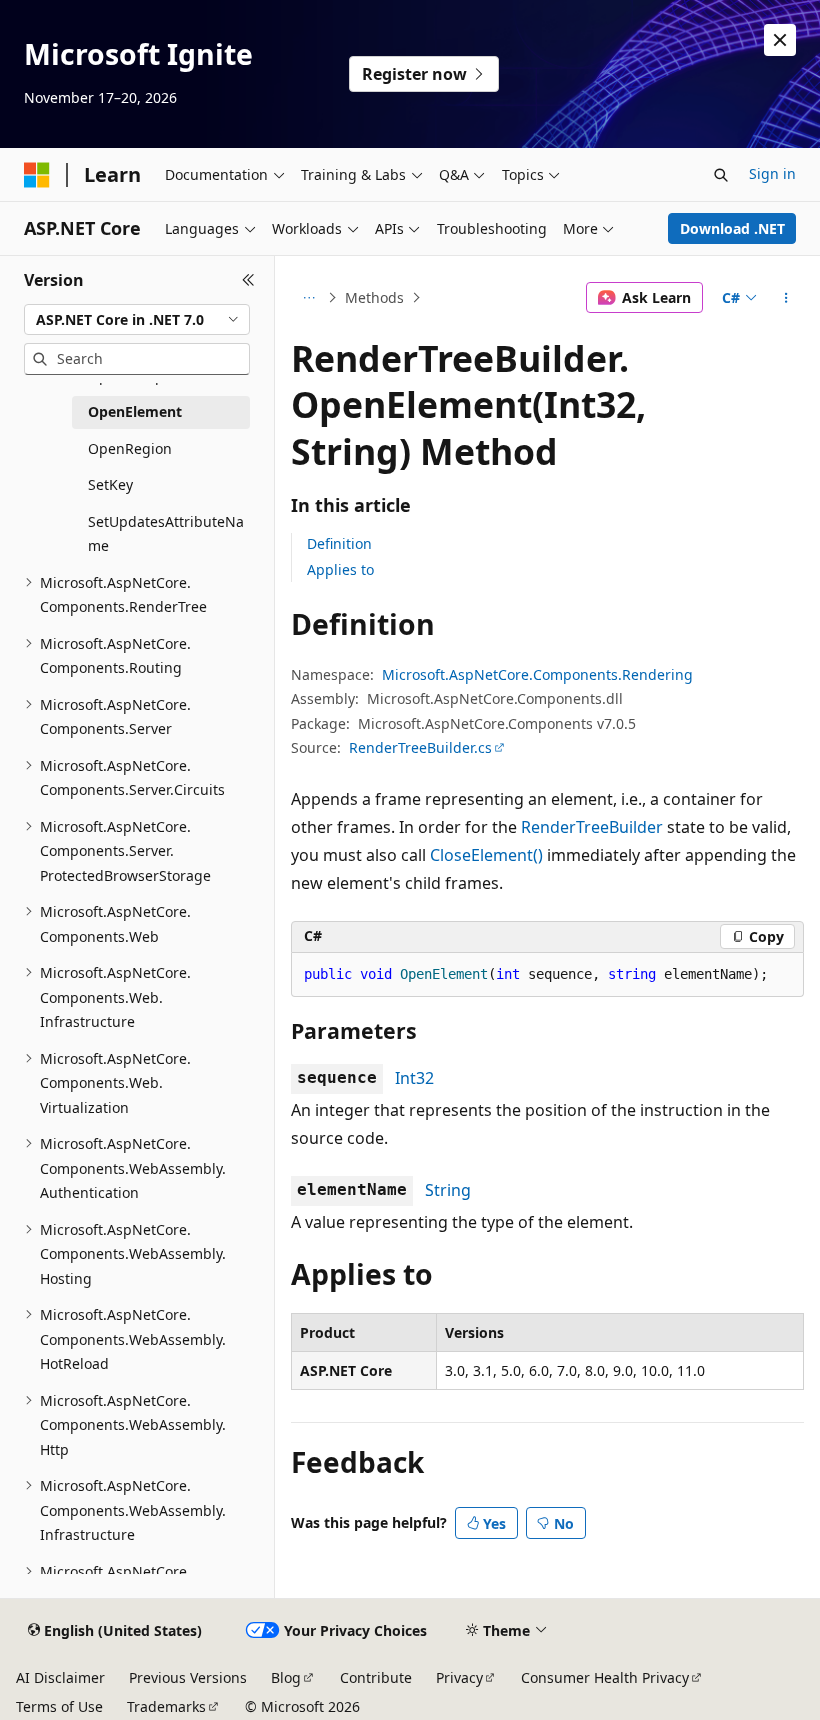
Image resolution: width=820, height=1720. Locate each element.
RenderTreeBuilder (592, 827)
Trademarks (166, 1706)
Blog (286, 1677)
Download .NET (732, 228)
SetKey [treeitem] (110, 484)
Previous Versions (188, 1677)
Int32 (414, 1078)
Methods (374, 297)
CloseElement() (486, 855)
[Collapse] (248, 280)
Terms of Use (59, 1706)
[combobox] (137, 320)
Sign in (772, 173)
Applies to (340, 569)
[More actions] (786, 298)
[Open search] (721, 175)
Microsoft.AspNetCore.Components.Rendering (537, 674)
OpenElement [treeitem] (135, 411)
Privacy (459, 1677)
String (448, 1190)
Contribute (376, 1677)
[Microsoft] (37, 175)
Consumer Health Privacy (605, 1677)
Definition (339, 543)
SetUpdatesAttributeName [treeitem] (166, 534)
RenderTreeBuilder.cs (420, 747)
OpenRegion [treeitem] (130, 448)
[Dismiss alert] (780, 40)
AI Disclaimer (60, 1677)
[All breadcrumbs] (308, 298)
